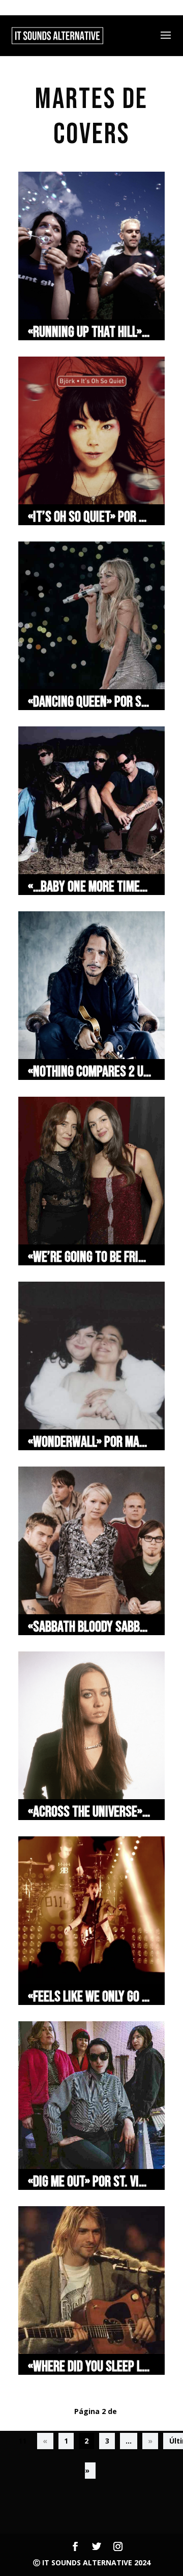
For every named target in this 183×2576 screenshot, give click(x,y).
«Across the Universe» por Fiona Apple (90, 1812)
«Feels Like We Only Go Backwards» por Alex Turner (90, 1997)
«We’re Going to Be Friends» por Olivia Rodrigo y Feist (90, 1257)
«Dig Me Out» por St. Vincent (90, 2182)
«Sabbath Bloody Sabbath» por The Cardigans (90, 1627)
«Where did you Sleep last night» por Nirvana (90, 2367)
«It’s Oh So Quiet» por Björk (90, 517)
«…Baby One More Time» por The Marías (90, 887)
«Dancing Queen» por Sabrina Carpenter (90, 702)
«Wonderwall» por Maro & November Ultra (90, 1442)
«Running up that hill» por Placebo (90, 332)
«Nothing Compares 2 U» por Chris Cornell (90, 1072)
